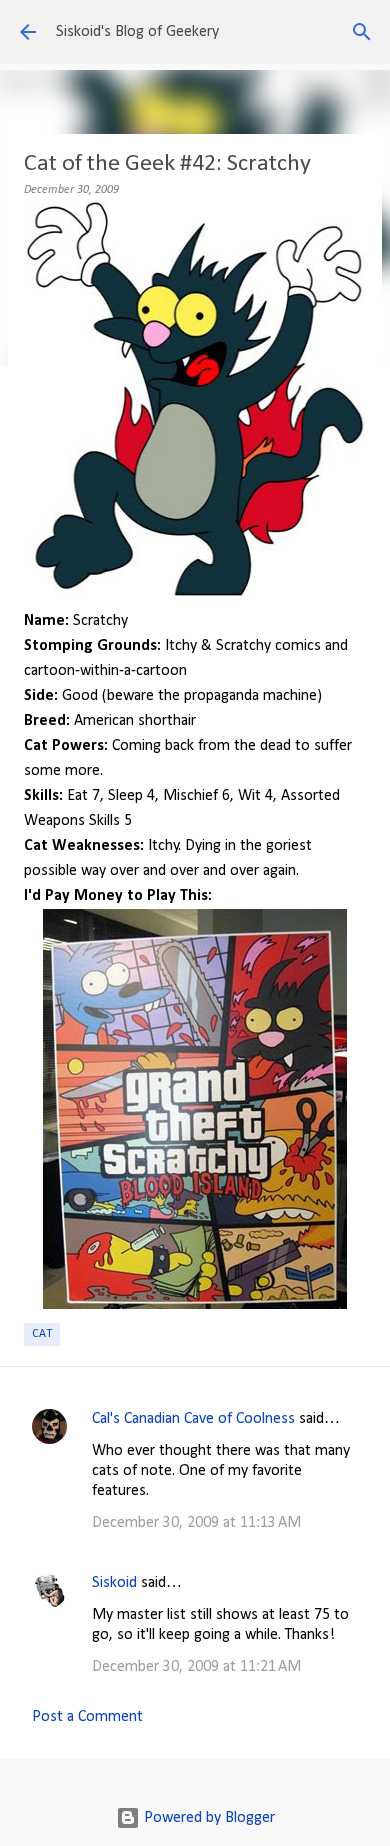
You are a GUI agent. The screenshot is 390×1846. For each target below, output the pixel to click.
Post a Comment (87, 1717)
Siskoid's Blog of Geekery (137, 32)
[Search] (362, 32)
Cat (42, 1334)
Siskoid (114, 1583)
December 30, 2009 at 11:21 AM (196, 1667)
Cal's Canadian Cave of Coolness (193, 1419)
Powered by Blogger (207, 1818)
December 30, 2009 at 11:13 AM (196, 1523)
